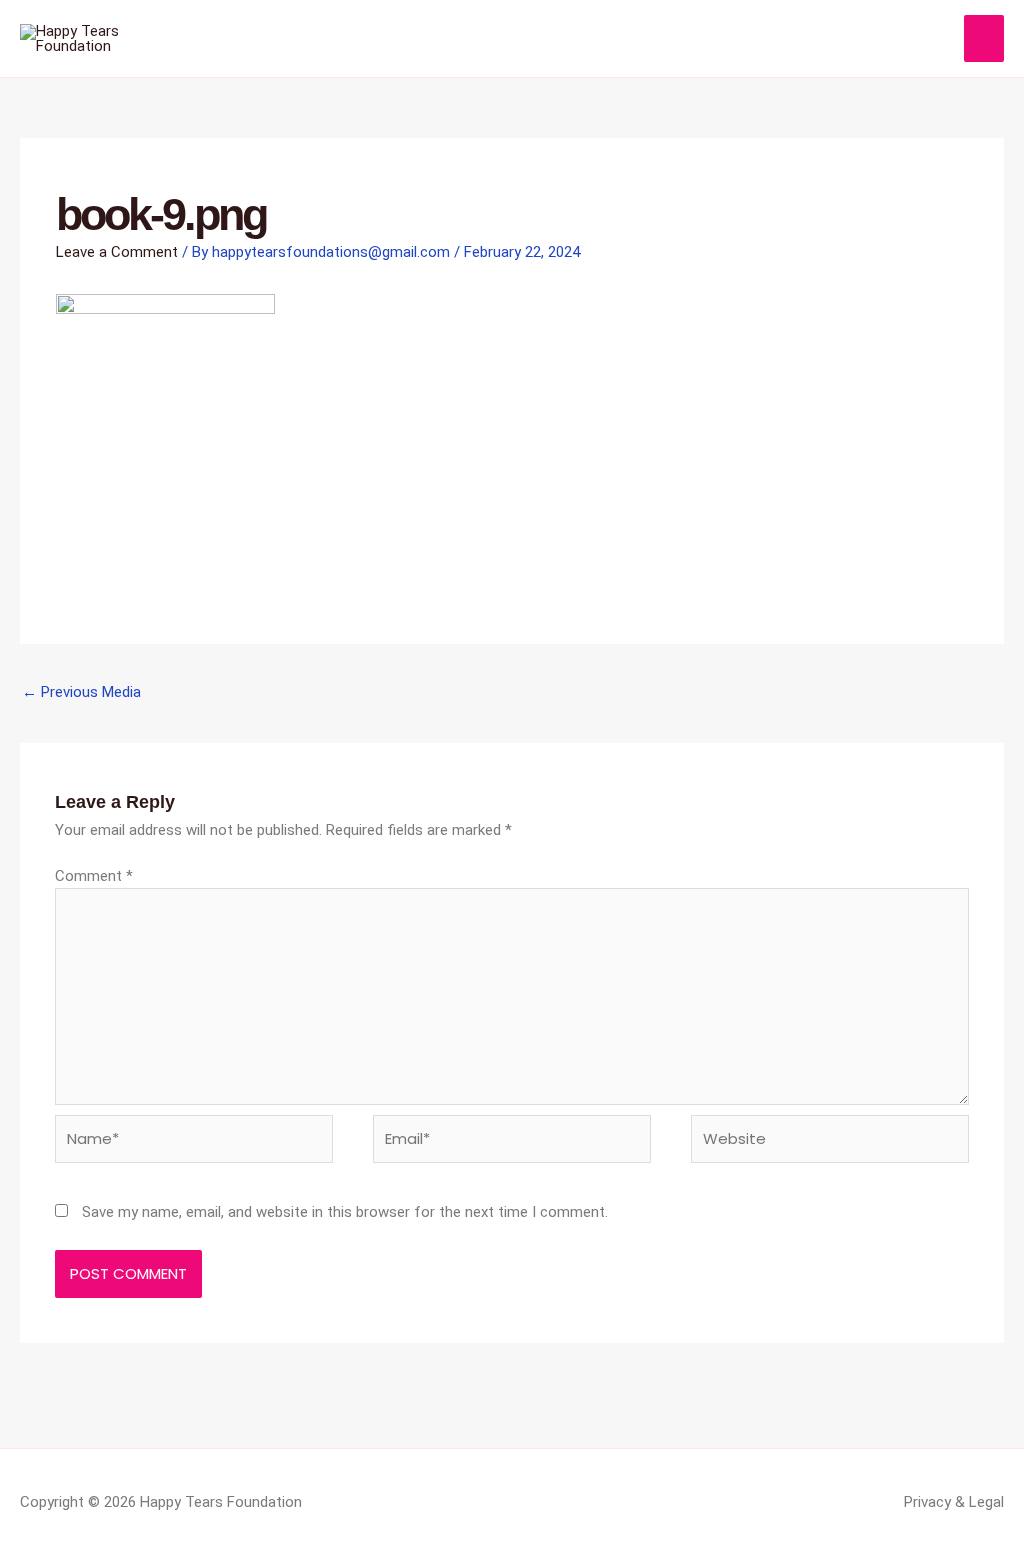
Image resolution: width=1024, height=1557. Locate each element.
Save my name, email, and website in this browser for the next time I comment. (345, 1212)
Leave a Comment (117, 252)
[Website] (830, 1143)
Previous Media (81, 692)
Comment (94, 876)
